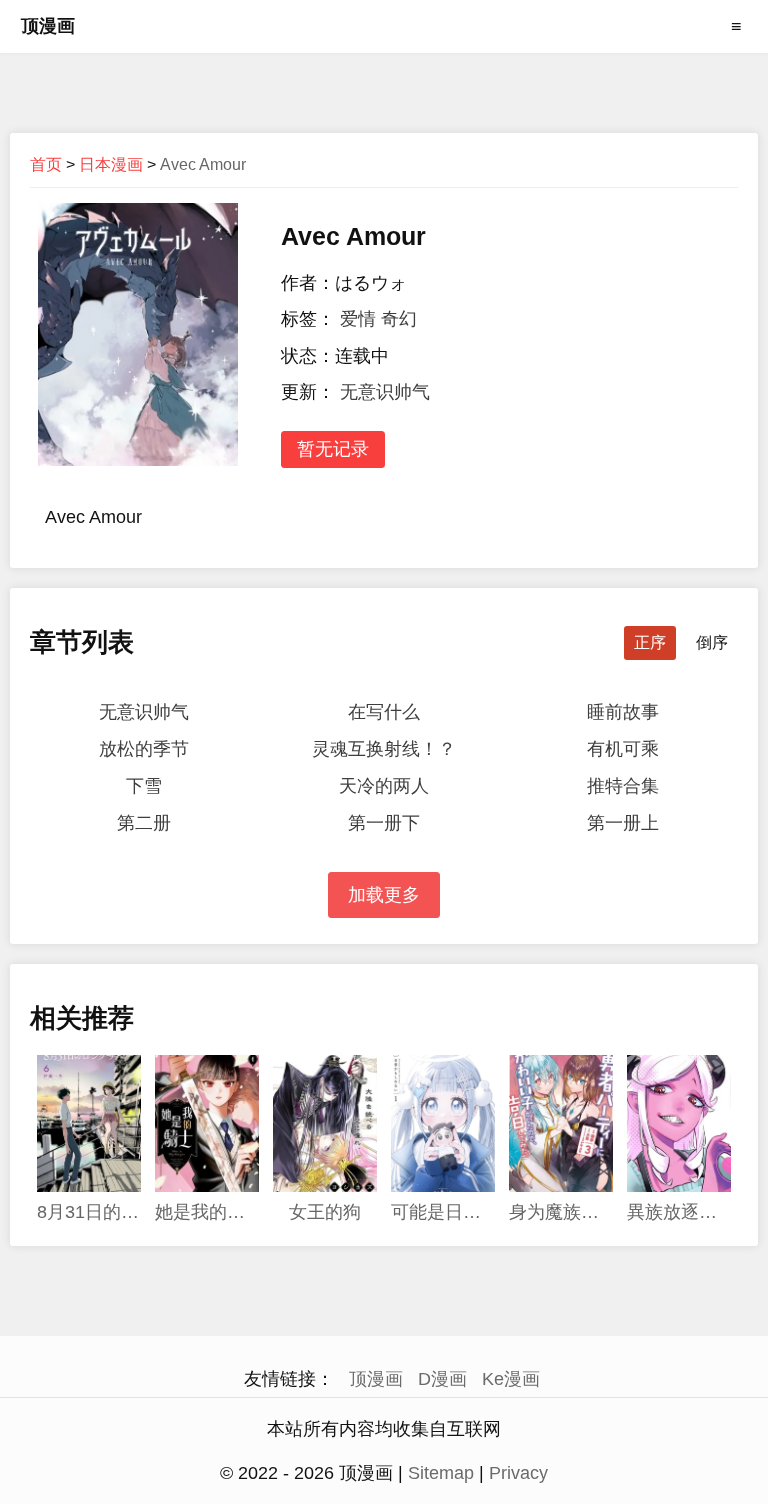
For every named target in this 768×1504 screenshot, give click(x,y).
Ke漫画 (511, 1379)
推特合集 (623, 786)
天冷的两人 (384, 786)
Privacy (518, 1473)
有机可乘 (623, 749)
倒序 (712, 642)
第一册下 (384, 823)
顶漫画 (48, 26)
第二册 (144, 823)
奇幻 (399, 319)
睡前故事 (623, 712)
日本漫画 (111, 164)
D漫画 (442, 1379)
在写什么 (384, 712)
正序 (650, 642)
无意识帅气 (385, 392)
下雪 (144, 786)
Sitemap (441, 1473)
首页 (46, 164)
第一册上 (623, 823)
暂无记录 (333, 449)
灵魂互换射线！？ (384, 749)
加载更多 (384, 895)
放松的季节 (144, 749)
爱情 (358, 319)
